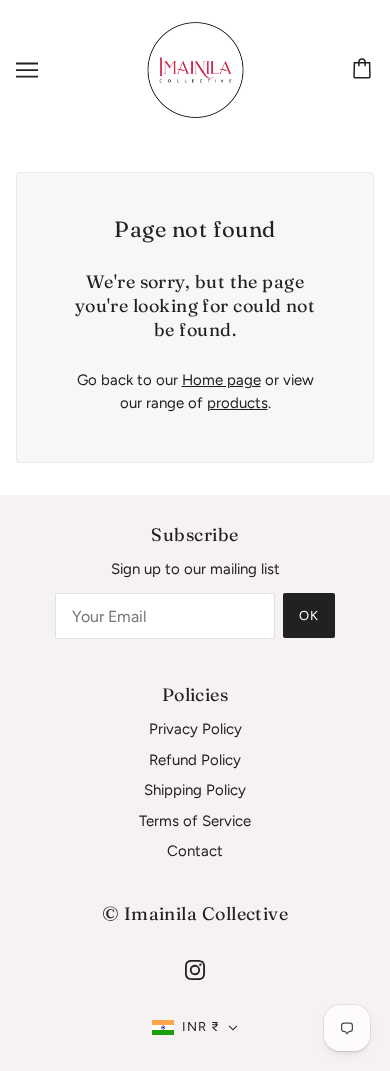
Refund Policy (195, 760)
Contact (195, 851)
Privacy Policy (195, 729)
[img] (195, 969)
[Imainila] (195, 69)
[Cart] (365, 70)
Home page (221, 380)
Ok (309, 615)
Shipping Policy (195, 790)
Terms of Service (195, 821)
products (237, 403)
